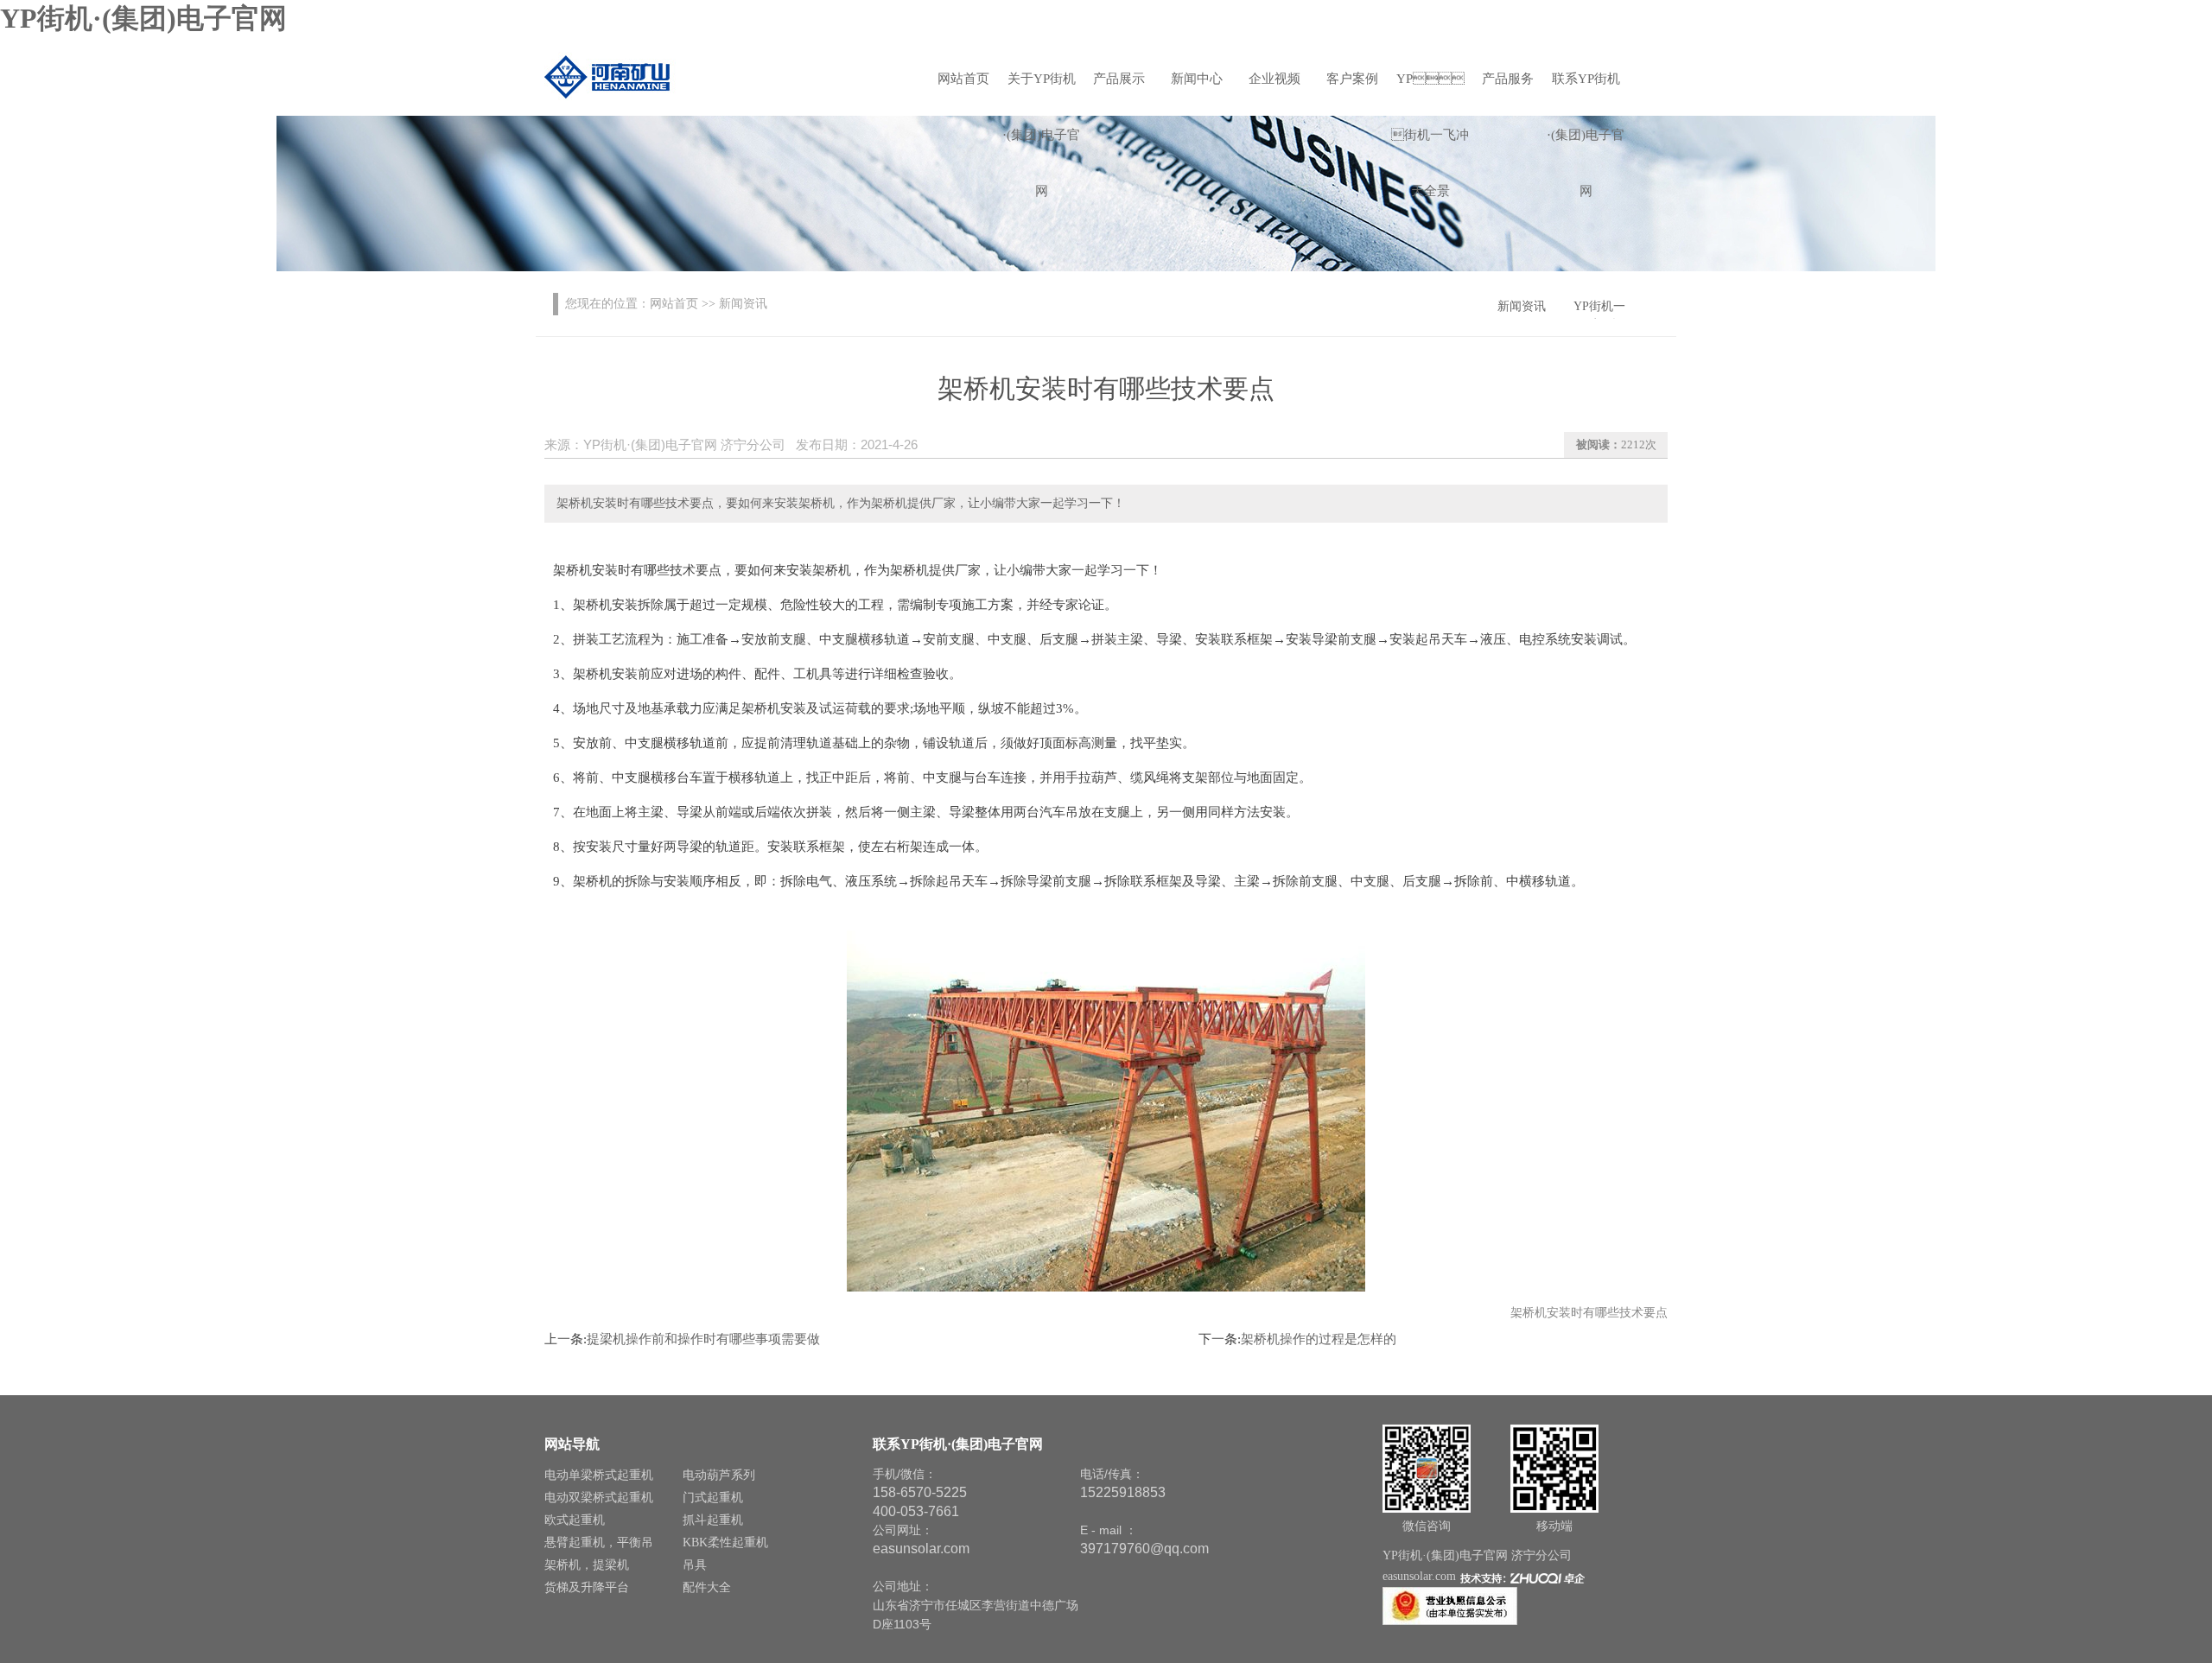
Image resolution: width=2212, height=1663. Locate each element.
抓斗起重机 (713, 1520)
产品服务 (1508, 79)
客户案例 (1352, 79)
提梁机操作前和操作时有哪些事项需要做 (703, 1339)
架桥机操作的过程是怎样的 (1319, 1339)
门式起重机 (713, 1498)
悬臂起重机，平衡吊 (599, 1542)
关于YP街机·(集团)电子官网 (1041, 89)
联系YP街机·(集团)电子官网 (1586, 89)
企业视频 (1274, 79)
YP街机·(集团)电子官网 (143, 18)
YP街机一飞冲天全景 (1430, 89)
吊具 (695, 1565)
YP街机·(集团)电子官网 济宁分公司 (1477, 1555)
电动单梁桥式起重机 (599, 1475)
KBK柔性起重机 (725, 1542)
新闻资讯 (1522, 306)
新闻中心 (1197, 79)
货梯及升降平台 (587, 1587)
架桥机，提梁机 (587, 1565)
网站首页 (963, 79)
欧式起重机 (575, 1520)
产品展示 (1119, 79)
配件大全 (707, 1587)
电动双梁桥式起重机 (599, 1498)
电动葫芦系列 (719, 1475)
